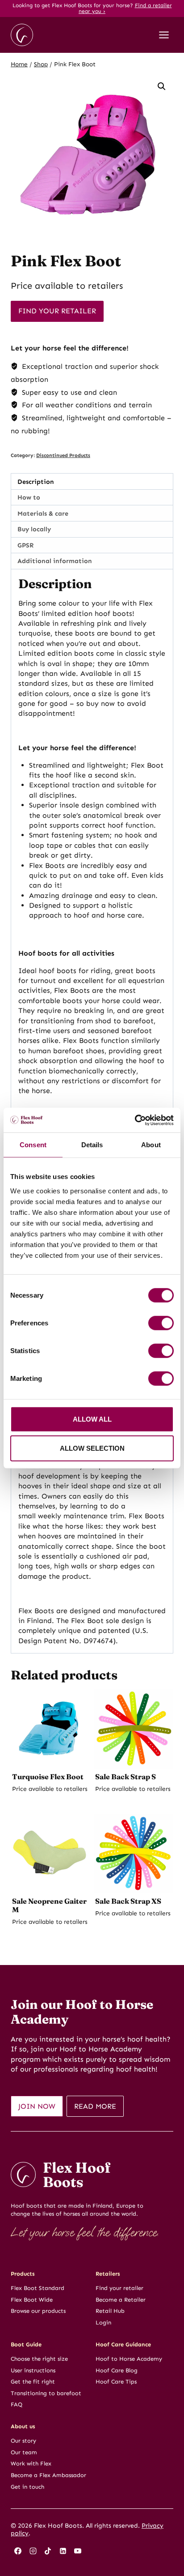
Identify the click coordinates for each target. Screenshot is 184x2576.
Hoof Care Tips (116, 2382)
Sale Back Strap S (125, 1777)
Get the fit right (33, 2382)
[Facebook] (18, 2551)
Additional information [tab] (55, 561)
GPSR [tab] (25, 545)
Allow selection (92, 1448)
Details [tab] (92, 1145)
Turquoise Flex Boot (48, 1777)
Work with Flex (31, 2463)
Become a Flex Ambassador (48, 2475)
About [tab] (151, 1145)
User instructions (33, 2370)
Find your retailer (57, 311)
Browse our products (38, 2311)
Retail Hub (110, 2311)
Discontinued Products (63, 455)
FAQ (17, 2404)
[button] (162, 86)
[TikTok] (48, 2551)
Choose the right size (39, 2359)
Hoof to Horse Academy (129, 2359)
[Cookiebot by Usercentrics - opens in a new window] (135, 1120)
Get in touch (27, 2487)
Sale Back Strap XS (128, 1901)
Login (103, 2322)
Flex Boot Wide (32, 2300)
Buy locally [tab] (34, 529)
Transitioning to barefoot (46, 2393)
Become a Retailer (121, 2300)
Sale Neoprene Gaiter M (49, 1905)
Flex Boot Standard (38, 2288)
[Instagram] (33, 2551)
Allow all (92, 1419)
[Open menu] (164, 35)
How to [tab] (29, 497)
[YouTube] (78, 2551)
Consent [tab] (33, 1145)
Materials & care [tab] (43, 513)
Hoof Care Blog (117, 2370)
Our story (23, 2441)
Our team (24, 2452)
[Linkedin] (63, 2551)
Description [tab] (36, 482)
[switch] (161, 1323)
